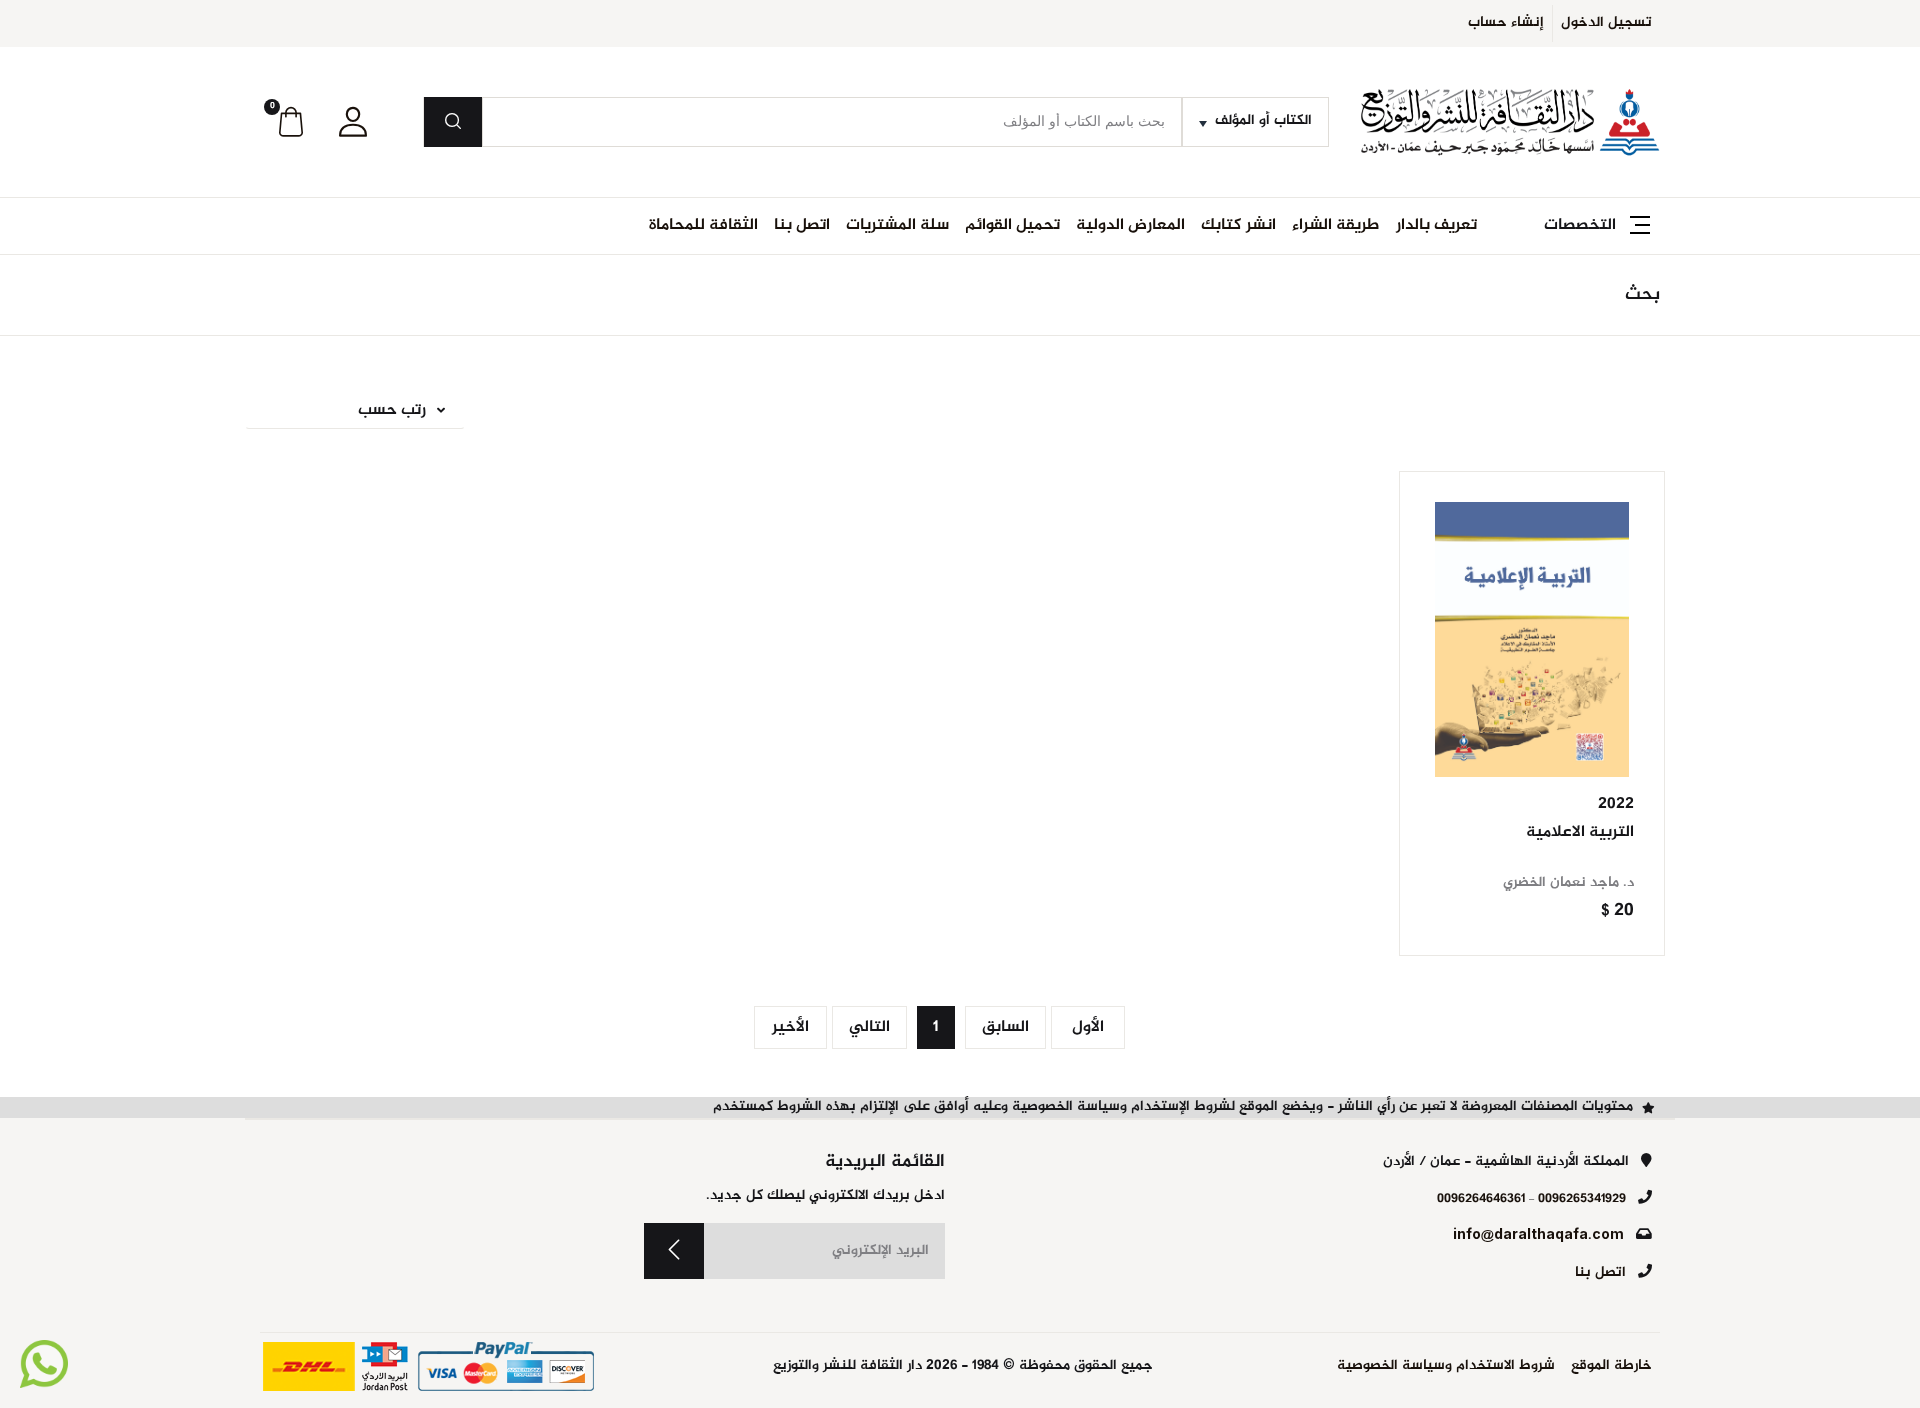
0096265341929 (1582, 1199)
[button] (353, 122)
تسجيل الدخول (1606, 23)
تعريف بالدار (1436, 225)
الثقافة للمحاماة (703, 225)
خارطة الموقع (1611, 1366)
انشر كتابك (1238, 225)
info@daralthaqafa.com (1538, 1236)
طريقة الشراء (1336, 225)
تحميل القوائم (1012, 225)
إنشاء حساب (1506, 23)
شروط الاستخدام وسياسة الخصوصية (1446, 1366)
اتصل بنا (802, 225)
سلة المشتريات (897, 225)
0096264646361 (1481, 1199)
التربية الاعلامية (1580, 832)
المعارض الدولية (1130, 225)
